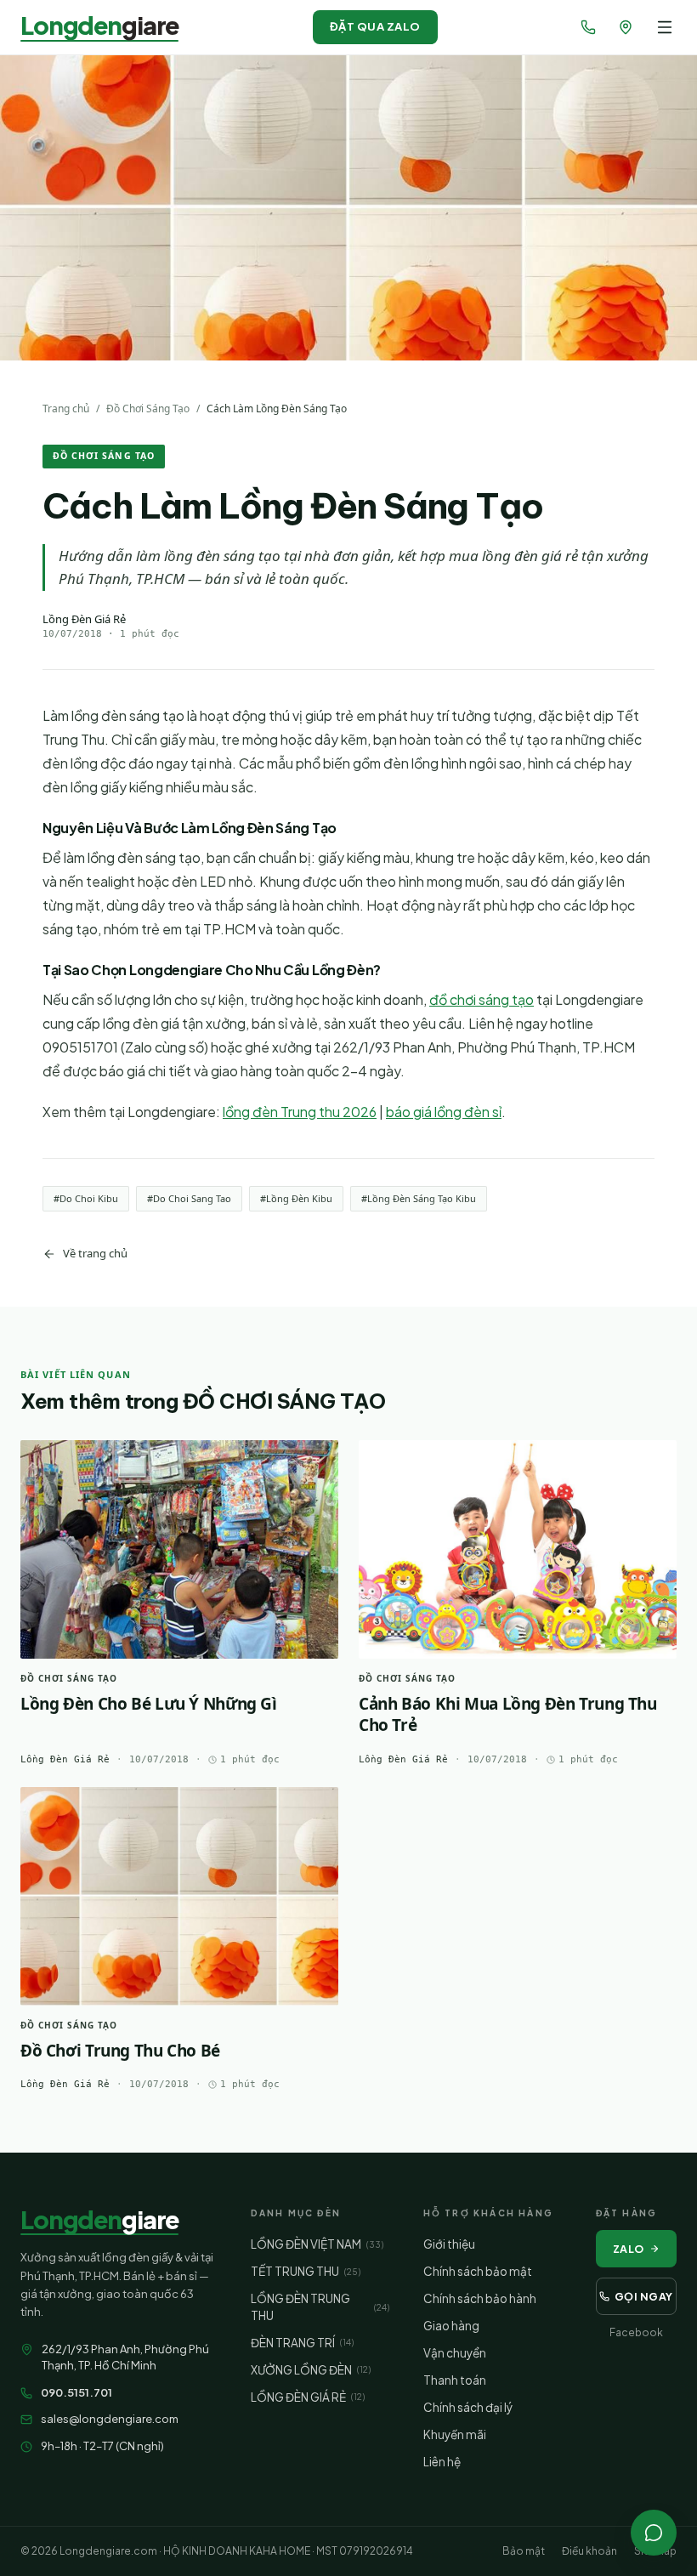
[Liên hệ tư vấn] (654, 2533)
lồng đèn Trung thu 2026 (300, 1112)
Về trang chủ (95, 1253)
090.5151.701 (76, 2392)
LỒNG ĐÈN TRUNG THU (320, 2307)
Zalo (629, 2249)
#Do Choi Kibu (86, 1198)
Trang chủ (66, 409)
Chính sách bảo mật (478, 2271)
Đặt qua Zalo (375, 26)
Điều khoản (589, 2551)
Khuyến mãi (455, 2434)
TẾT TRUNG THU (306, 2271)
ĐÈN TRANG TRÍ (302, 2343)
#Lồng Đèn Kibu (296, 1198)
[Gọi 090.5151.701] (588, 27)
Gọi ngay (644, 2296)
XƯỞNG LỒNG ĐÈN (311, 2370)
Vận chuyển (455, 2353)
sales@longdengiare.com (110, 2419)
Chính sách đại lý (468, 2407)
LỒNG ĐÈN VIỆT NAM (317, 2244)
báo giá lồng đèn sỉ (444, 1112)
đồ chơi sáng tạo (482, 999)
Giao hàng (451, 2326)
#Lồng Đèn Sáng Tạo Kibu (419, 1198)
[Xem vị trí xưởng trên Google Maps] (626, 27)
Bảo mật (524, 2551)
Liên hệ (442, 2462)
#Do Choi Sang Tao (189, 1198)
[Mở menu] (665, 27)
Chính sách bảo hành (480, 2298)
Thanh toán (455, 2380)
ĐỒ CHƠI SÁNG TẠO (104, 456)
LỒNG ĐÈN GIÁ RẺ (308, 2397)
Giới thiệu (449, 2244)
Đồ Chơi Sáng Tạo (148, 409)
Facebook (636, 2332)
